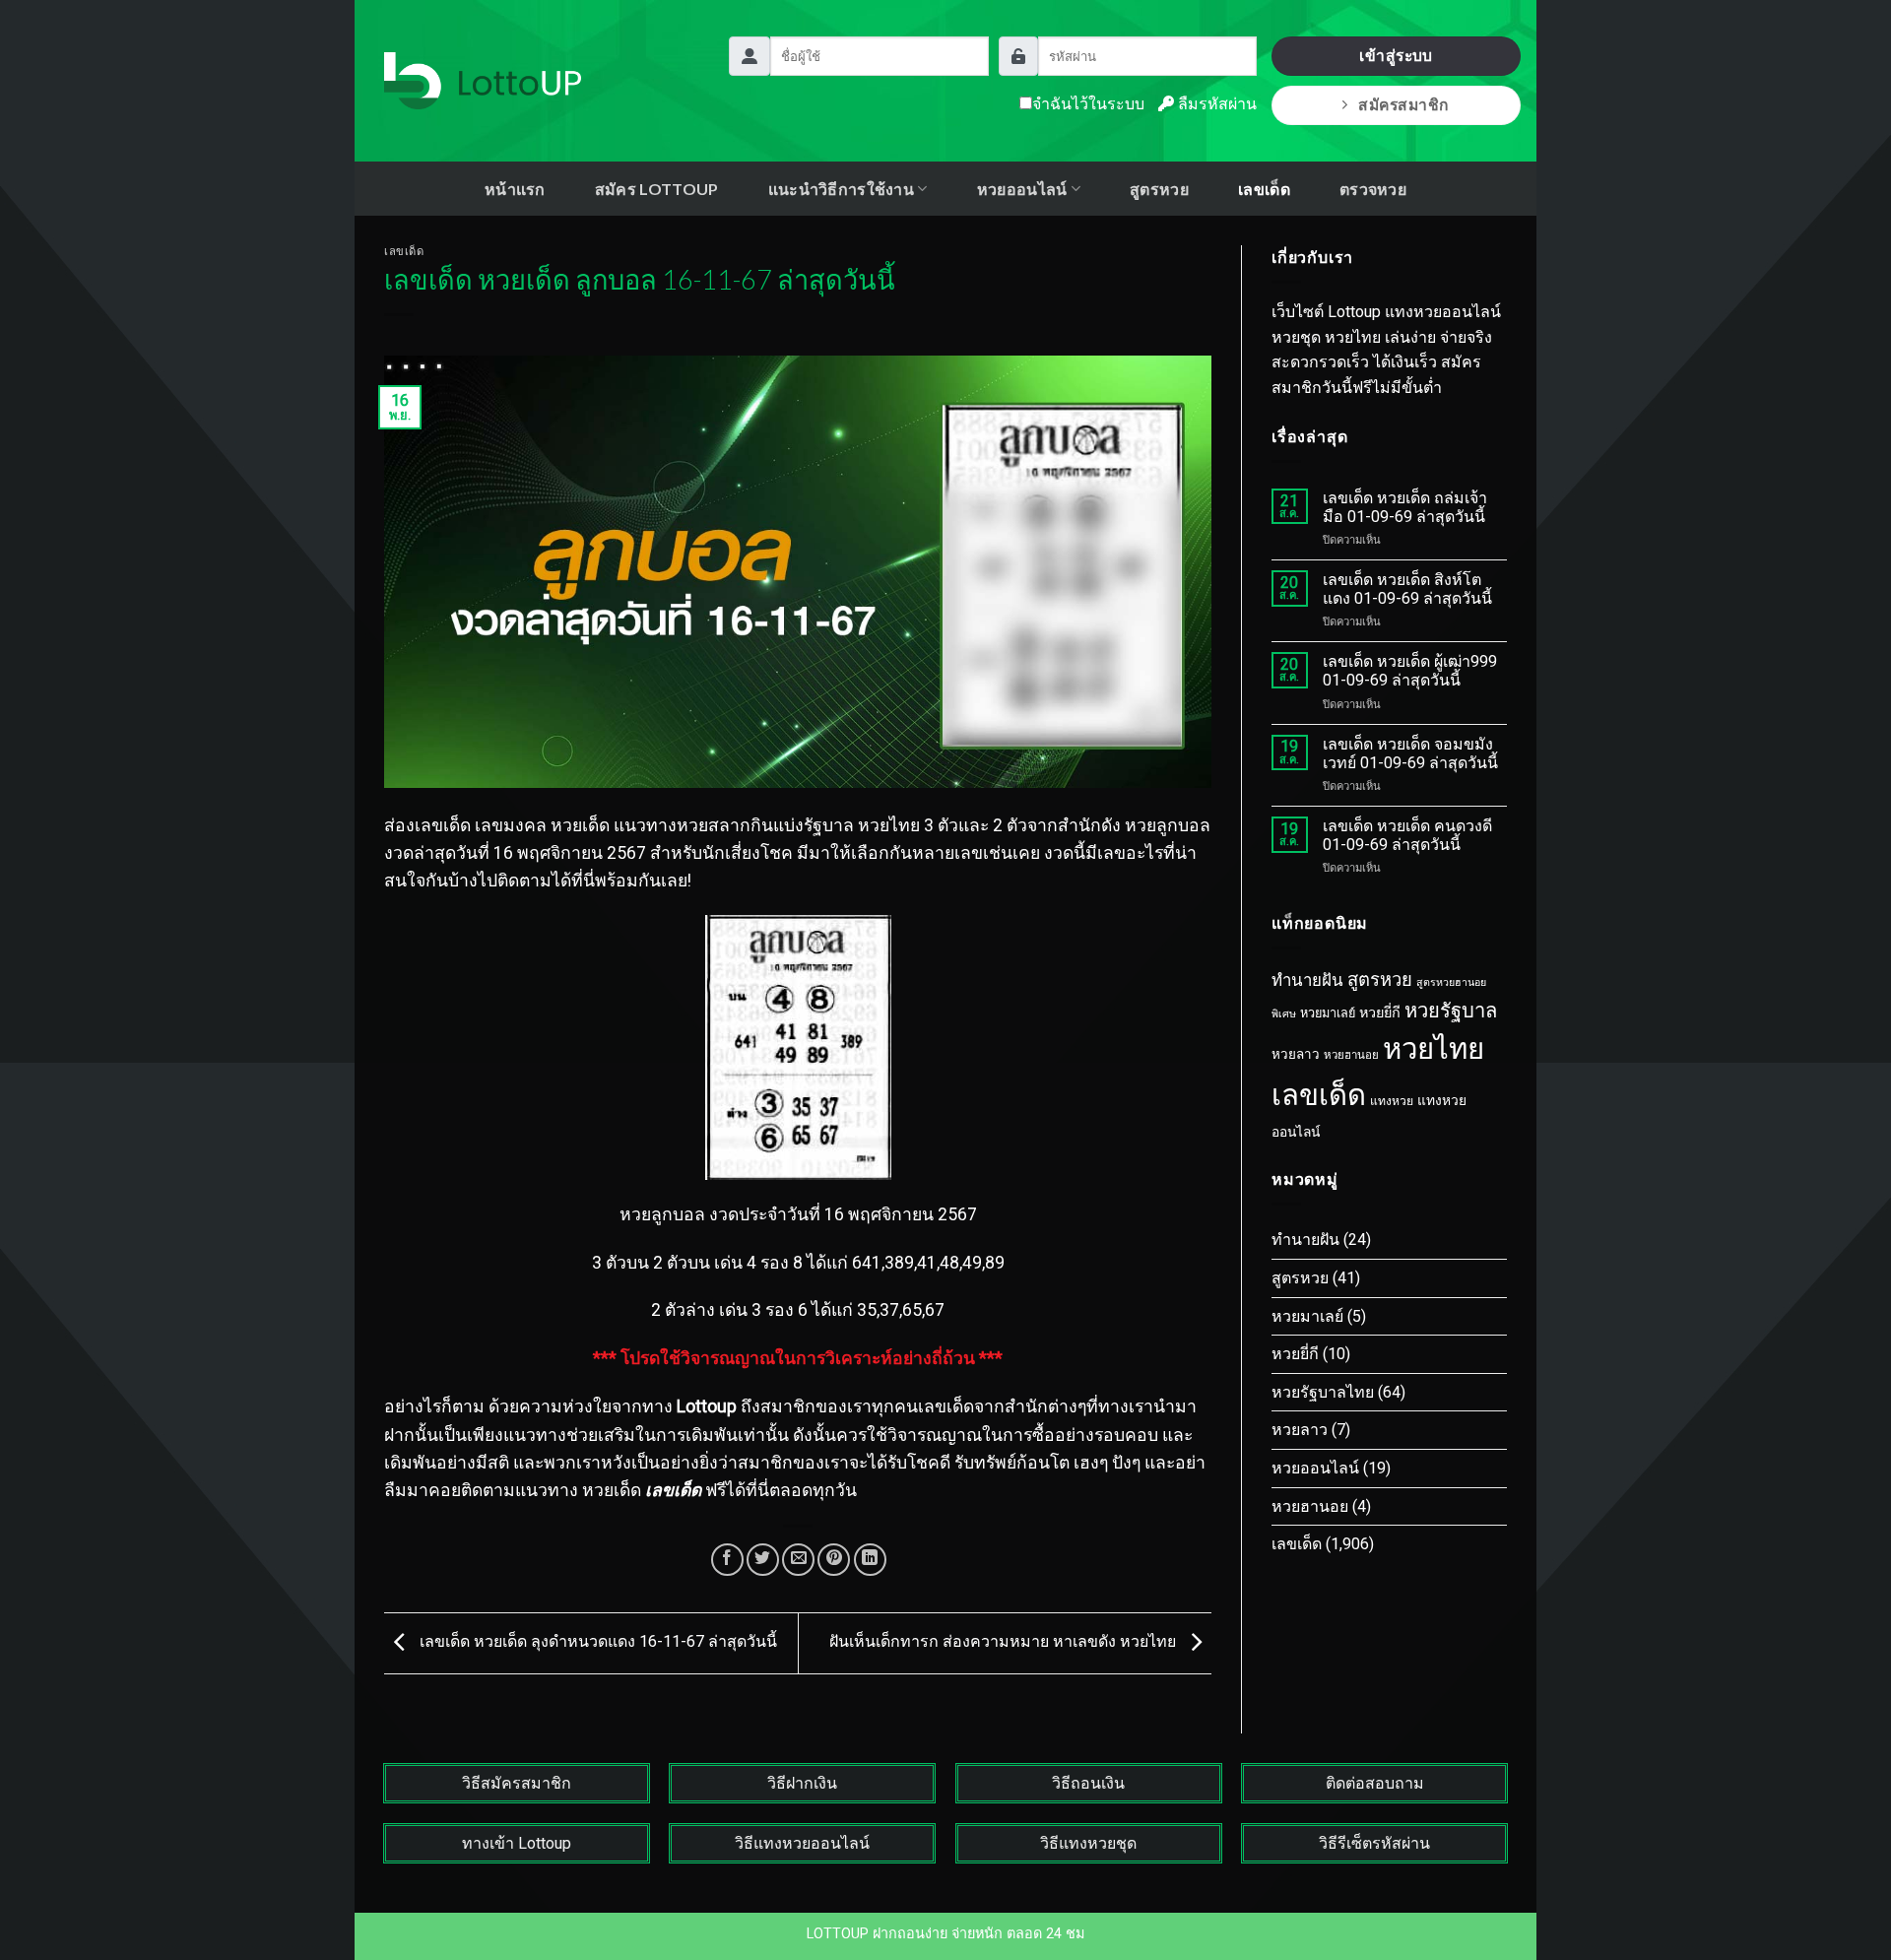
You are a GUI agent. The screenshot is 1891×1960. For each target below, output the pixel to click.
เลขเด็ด (1264, 189)
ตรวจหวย (1373, 189)
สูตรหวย (1159, 189)
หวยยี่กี (1380, 1013)
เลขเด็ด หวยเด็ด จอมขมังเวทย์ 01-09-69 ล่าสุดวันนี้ (1410, 753)
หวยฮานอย (1351, 1055)
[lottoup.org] (483, 81)
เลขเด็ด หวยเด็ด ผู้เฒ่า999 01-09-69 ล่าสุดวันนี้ (1410, 671)
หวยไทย (1434, 1049)
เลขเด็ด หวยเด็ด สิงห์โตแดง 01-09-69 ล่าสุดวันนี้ (1407, 589)
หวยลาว (1296, 1054)
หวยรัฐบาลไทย (1323, 1392)
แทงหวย (1392, 1101)
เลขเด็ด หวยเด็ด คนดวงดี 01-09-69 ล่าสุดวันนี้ (1407, 835)
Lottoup (707, 1406)
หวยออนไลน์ (1315, 1468)
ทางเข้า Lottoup (517, 1843)
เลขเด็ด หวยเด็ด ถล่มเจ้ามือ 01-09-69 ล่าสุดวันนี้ (1405, 507)
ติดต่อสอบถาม (1375, 1783)
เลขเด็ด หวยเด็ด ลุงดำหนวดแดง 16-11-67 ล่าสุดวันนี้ (596, 1642)
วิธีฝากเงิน (802, 1783)
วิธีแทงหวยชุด (1088, 1843)
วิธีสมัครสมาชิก (517, 1783)
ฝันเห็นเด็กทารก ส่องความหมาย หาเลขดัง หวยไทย (1005, 1642)
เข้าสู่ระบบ (1396, 56)
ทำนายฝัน (1307, 980)
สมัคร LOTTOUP (657, 189)
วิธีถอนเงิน (1088, 1783)
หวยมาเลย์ (1328, 1013)
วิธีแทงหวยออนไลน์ (802, 1843)
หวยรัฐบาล (1451, 1011)
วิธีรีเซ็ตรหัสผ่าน (1374, 1843)
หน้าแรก (515, 189)
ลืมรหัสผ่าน (1215, 104)
